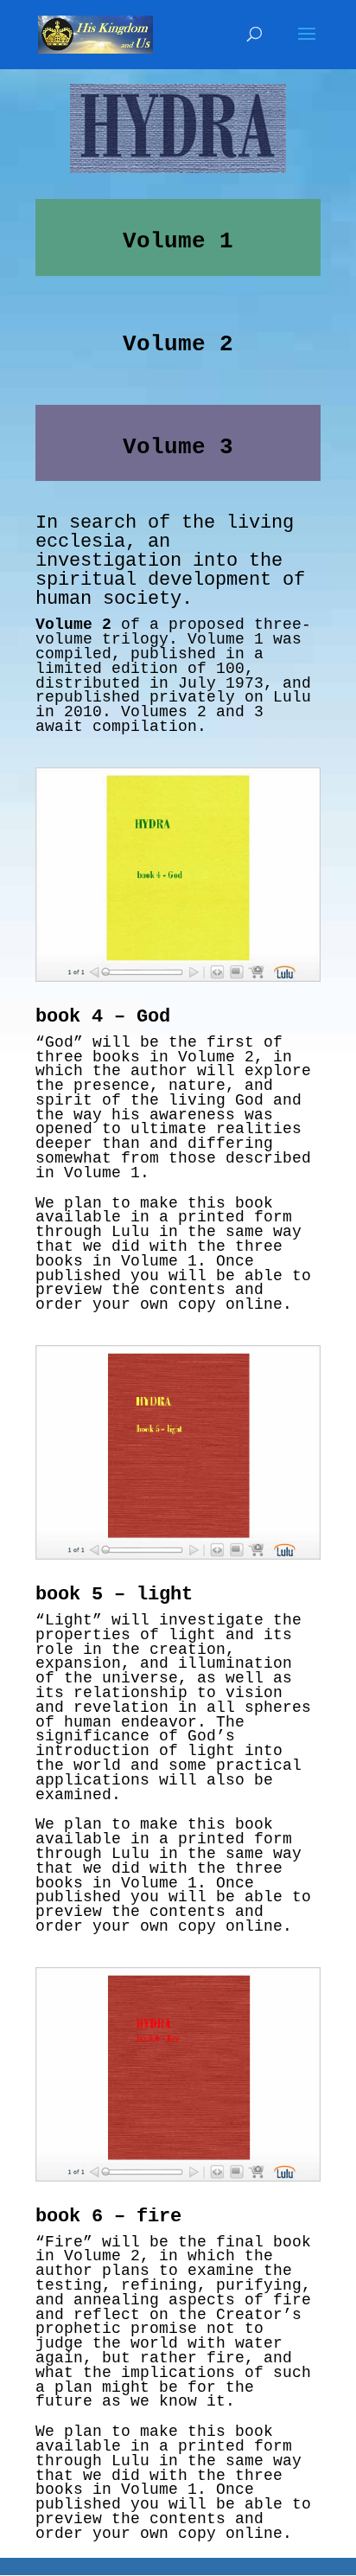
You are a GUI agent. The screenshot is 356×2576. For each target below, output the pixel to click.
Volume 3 (178, 447)
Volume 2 (178, 344)
